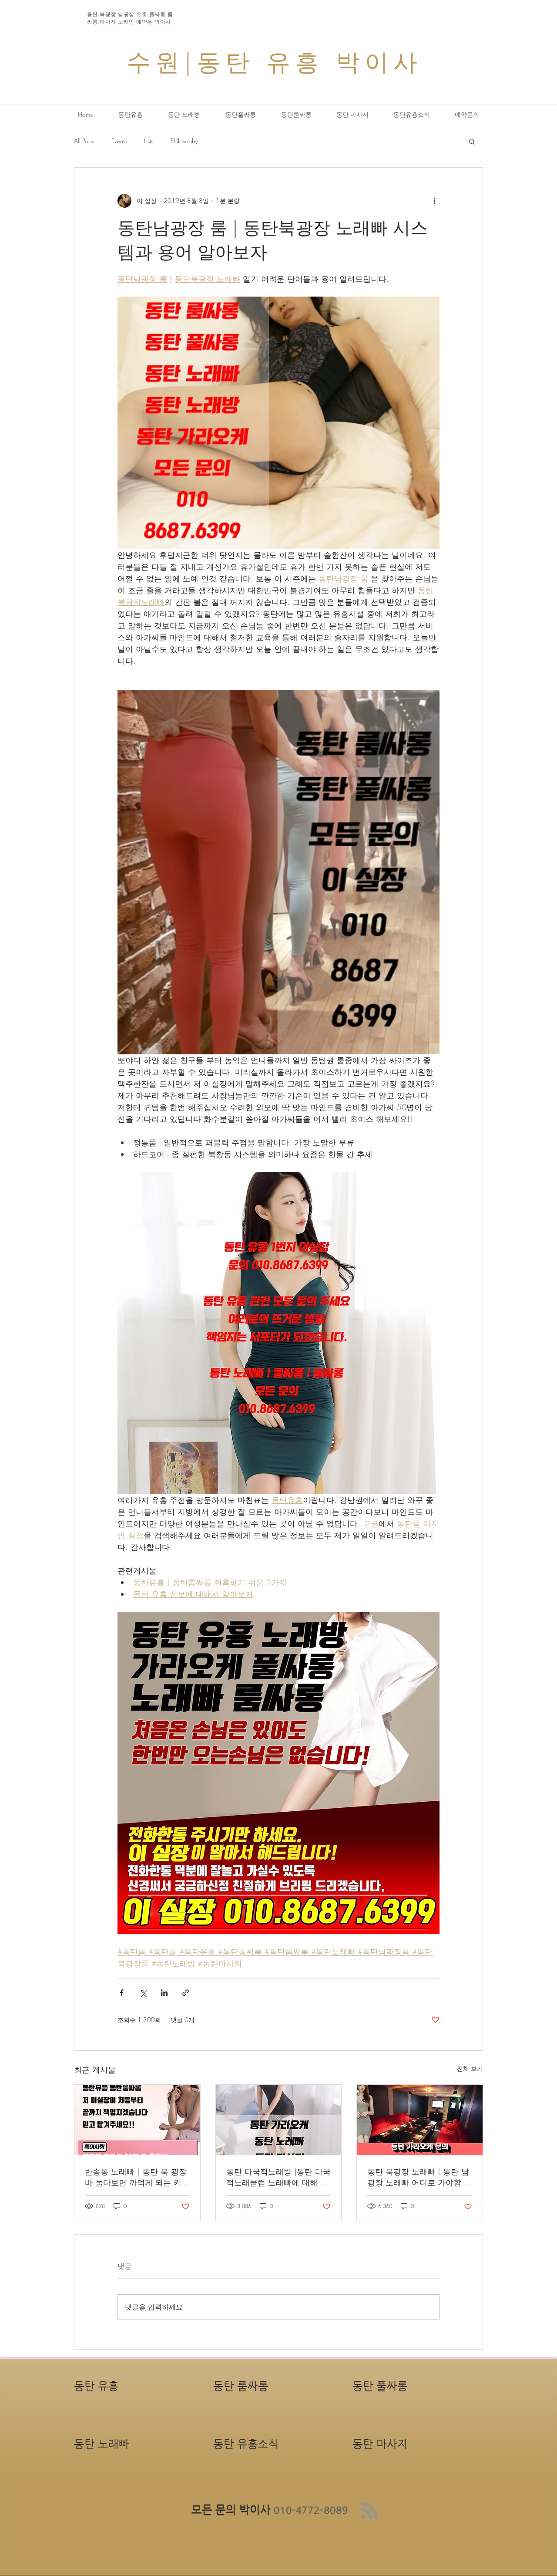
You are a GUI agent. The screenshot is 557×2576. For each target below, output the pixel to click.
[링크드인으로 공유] (164, 1993)
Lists (149, 141)
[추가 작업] (434, 201)
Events (119, 141)
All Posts (84, 141)
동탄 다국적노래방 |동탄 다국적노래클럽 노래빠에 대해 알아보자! (278, 2177)
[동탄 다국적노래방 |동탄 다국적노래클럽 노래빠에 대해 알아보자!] (279, 2120)
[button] (472, 141)
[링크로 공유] (186, 1993)
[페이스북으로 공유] (122, 1993)
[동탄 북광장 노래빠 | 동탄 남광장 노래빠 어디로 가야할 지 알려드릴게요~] (420, 2120)
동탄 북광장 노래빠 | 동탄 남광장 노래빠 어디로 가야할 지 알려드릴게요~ (419, 2177)
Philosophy (184, 141)
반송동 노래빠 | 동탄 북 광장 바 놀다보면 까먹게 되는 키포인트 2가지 (137, 2177)
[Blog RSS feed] (369, 2511)
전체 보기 (470, 2068)
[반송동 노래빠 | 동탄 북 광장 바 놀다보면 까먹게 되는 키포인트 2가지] (137, 2120)
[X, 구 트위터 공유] (143, 1993)
